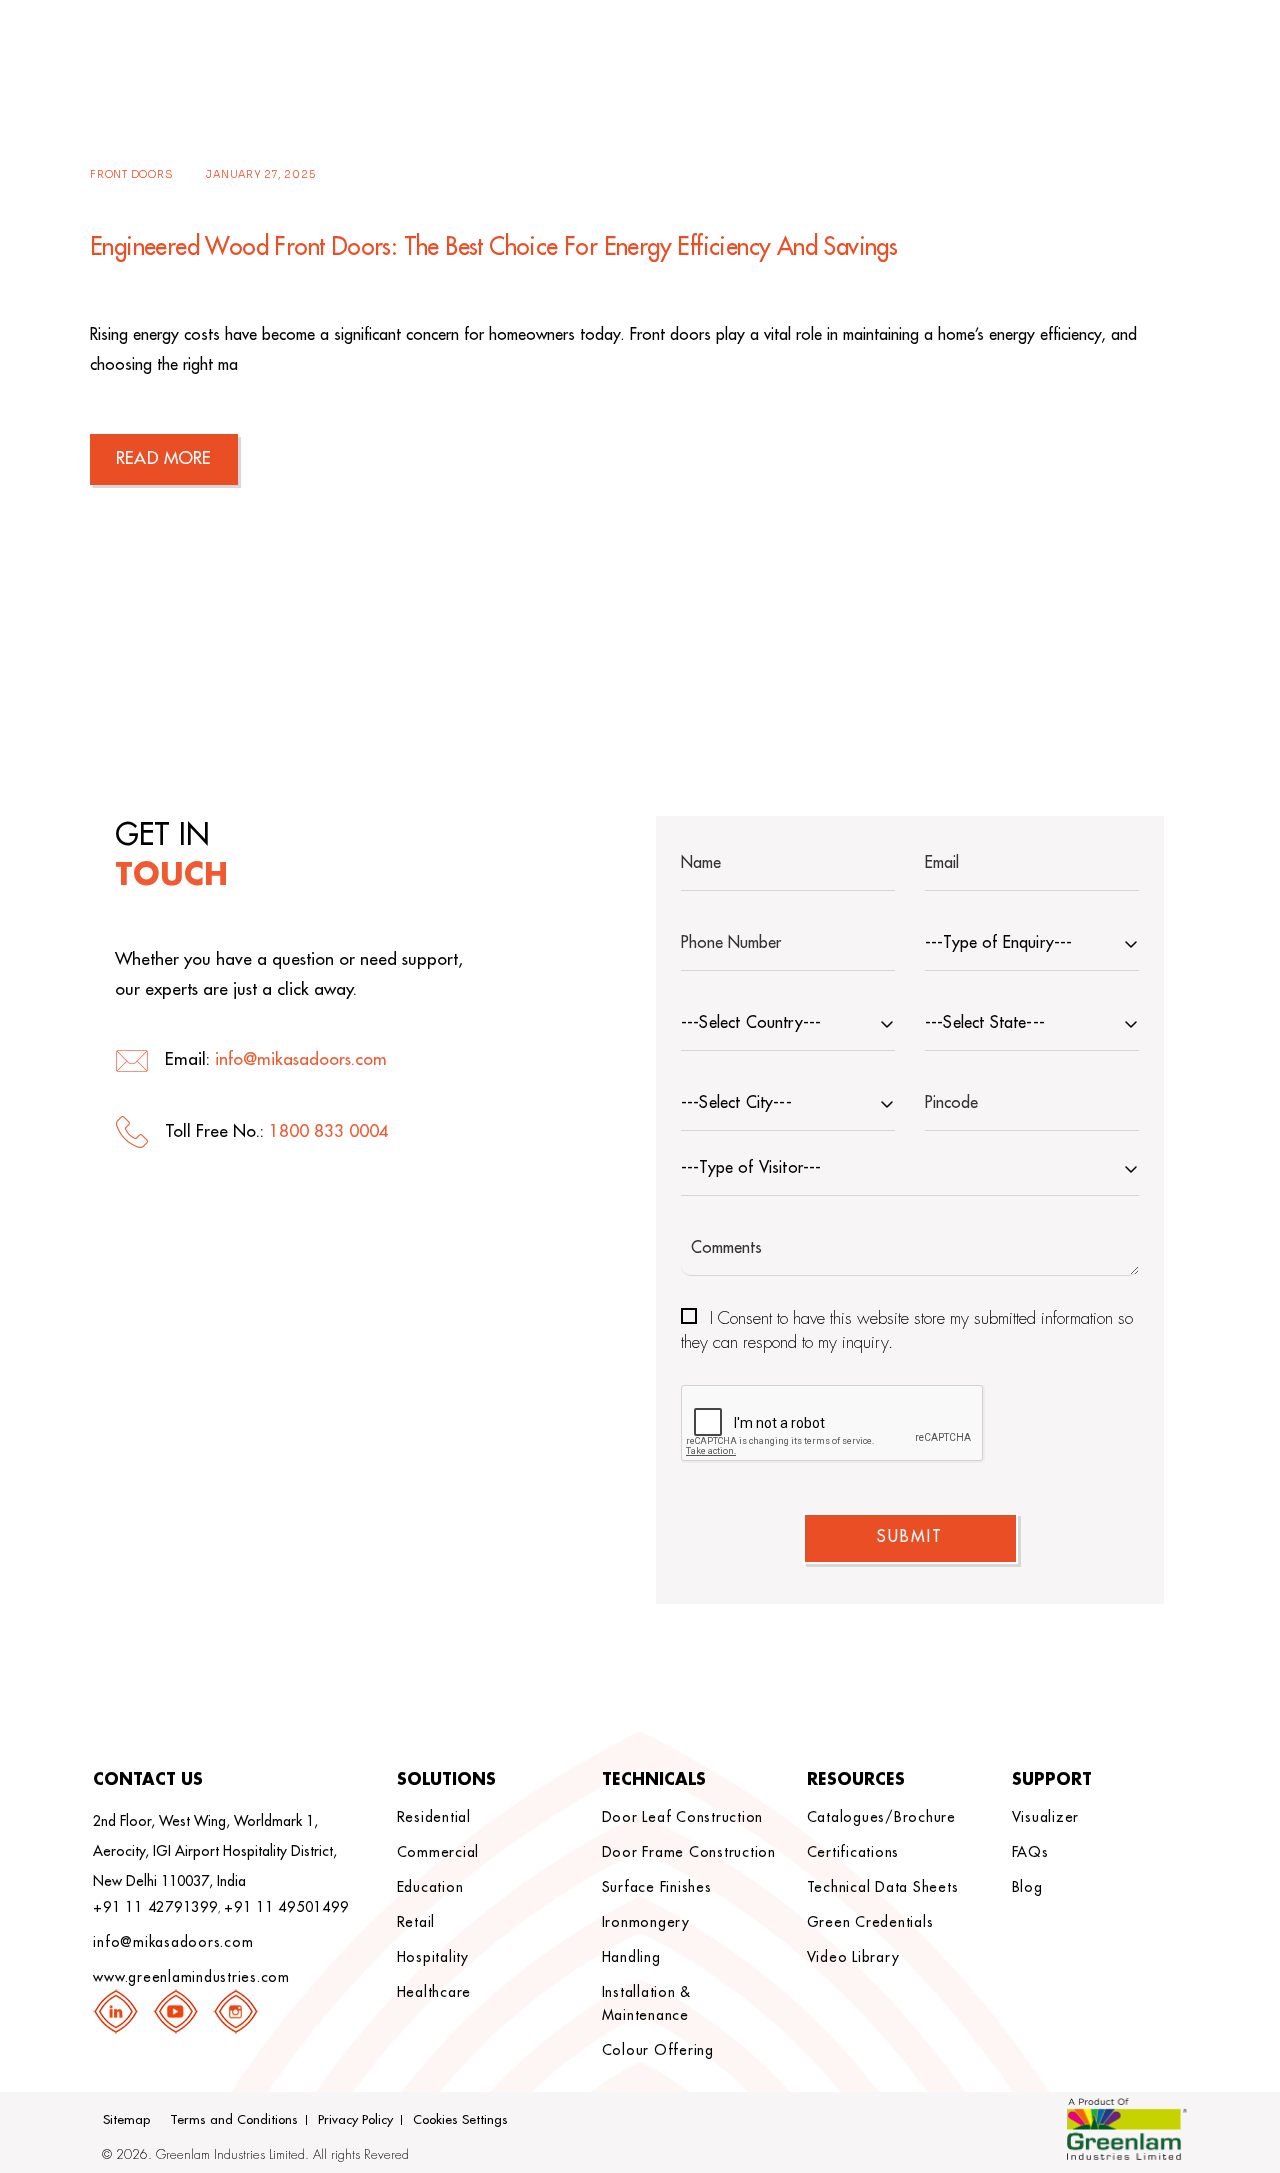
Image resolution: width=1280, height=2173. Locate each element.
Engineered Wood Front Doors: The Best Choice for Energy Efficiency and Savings (493, 247)
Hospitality (433, 1957)
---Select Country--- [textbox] (751, 1023)
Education (430, 1887)
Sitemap (126, 2119)
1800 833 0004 (329, 1131)
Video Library (853, 1957)
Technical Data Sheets (883, 1887)
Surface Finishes (657, 1887)
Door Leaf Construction (683, 1817)
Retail (416, 1922)
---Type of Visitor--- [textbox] (751, 1168)
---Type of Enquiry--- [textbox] (998, 943)
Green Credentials (870, 1922)
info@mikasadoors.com (301, 1059)
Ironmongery (646, 1922)
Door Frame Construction (689, 1852)
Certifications (853, 1852)
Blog (1027, 1887)
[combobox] (1032, 946)
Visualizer (1046, 1817)
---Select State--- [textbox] (985, 1023)
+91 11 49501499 (286, 1907)
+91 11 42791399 (155, 1907)
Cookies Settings (460, 2119)
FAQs (1030, 1852)
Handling (631, 1957)
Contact (1089, 48)
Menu (1171, 48)
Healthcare (434, 1992)
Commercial (438, 1852)
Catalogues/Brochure (881, 1817)
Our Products (952, 48)
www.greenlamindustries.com (191, 1977)
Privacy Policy (355, 2119)
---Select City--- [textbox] (736, 1103)
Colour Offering (658, 2050)
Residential (434, 1817)
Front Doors (131, 174)
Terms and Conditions (234, 2119)
